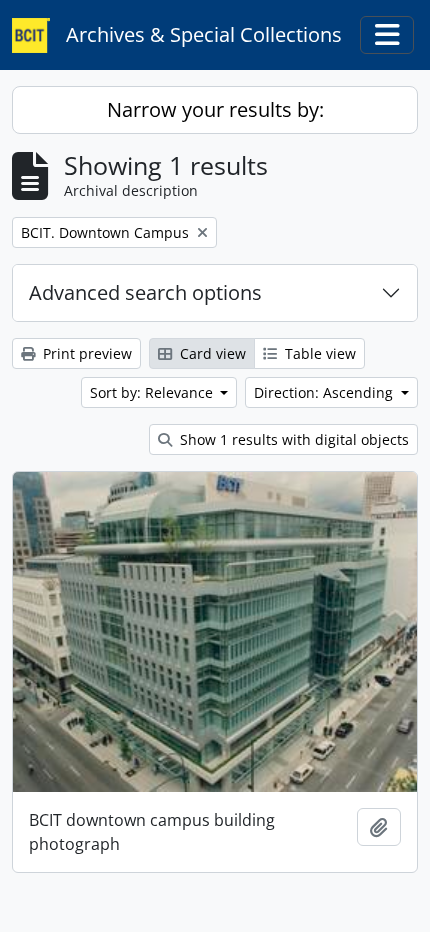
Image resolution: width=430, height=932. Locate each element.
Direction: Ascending (325, 392)
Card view (211, 353)
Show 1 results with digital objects (292, 439)
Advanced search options (145, 292)
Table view (318, 353)
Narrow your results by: (215, 109)
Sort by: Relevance (153, 392)
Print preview (85, 353)
